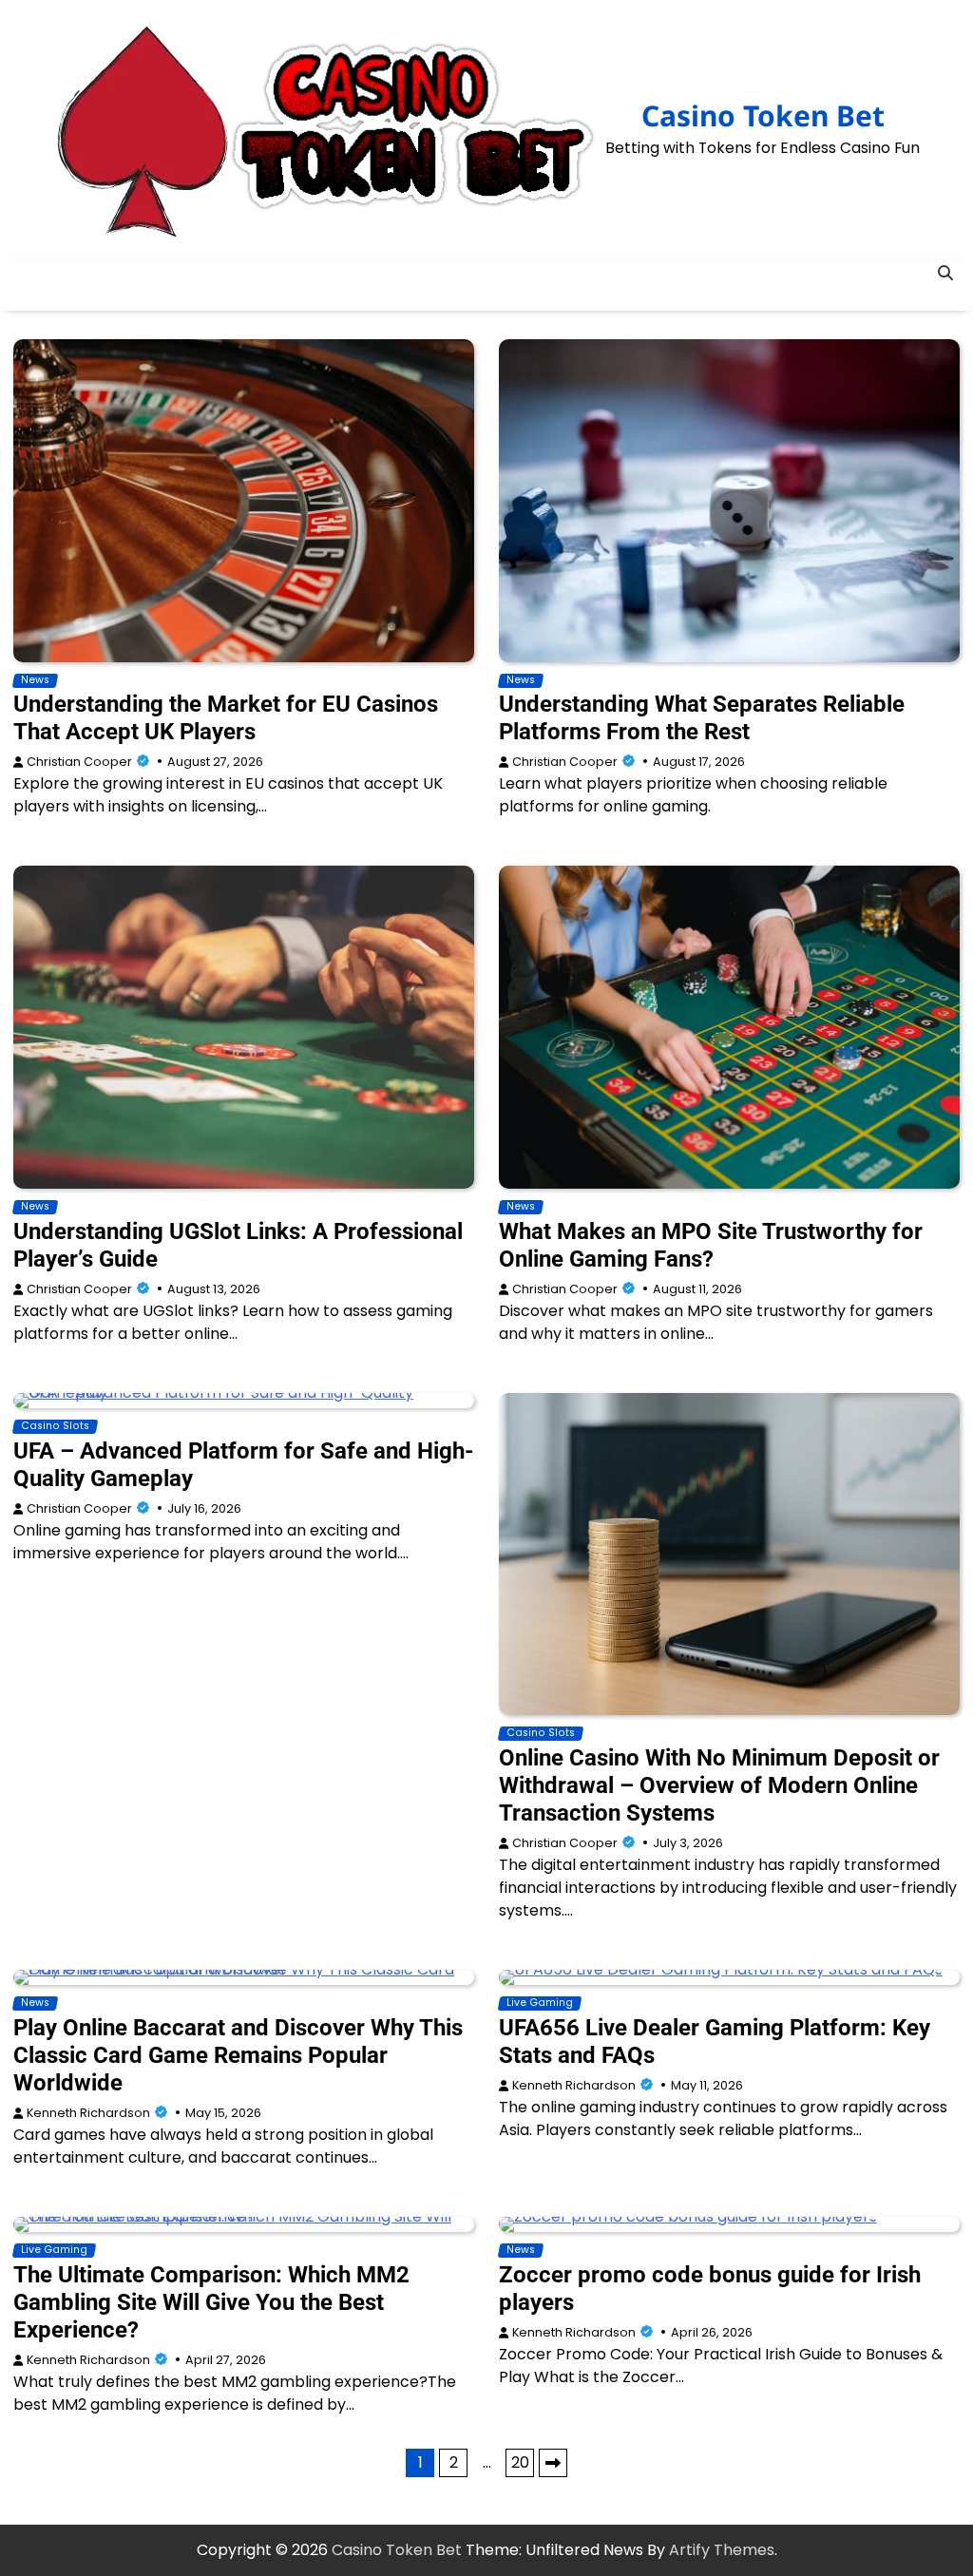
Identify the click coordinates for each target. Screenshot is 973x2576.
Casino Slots (55, 1426)
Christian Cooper (79, 762)
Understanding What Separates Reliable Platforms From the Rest (702, 718)
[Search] (945, 274)
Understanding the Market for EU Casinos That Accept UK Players (226, 718)
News (35, 680)
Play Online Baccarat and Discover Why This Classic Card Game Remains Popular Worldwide (238, 2055)
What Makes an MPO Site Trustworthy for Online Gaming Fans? (711, 1245)
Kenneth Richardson (88, 2113)
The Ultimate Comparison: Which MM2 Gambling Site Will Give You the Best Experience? (211, 2302)
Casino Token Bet (763, 115)
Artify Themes (722, 2550)
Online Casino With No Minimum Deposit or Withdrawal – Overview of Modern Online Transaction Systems (719, 1785)
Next (553, 2463)
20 (520, 2462)
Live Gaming (540, 2003)
